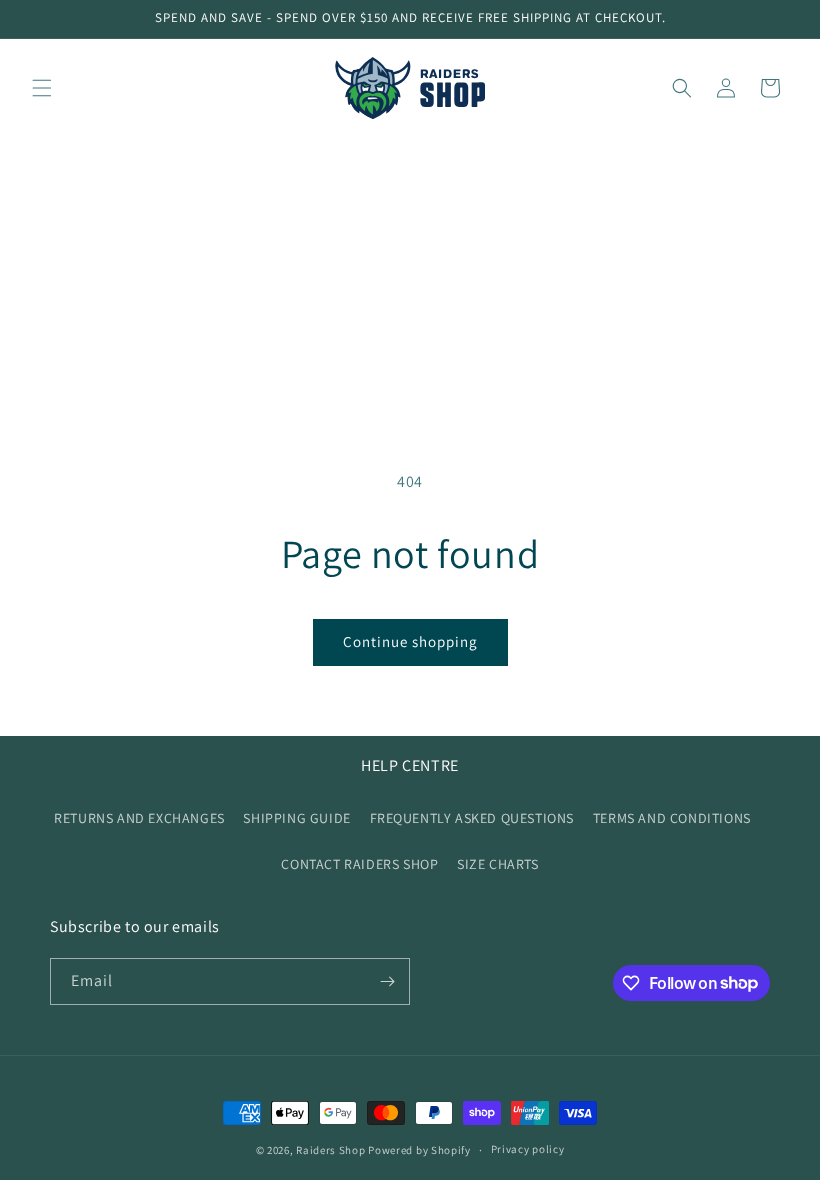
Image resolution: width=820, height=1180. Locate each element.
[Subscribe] (387, 981)
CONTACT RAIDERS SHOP (359, 864)
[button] (42, 88)
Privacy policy (528, 1149)
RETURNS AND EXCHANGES (139, 818)
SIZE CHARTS (498, 864)
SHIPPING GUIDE (296, 818)
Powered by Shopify (419, 1150)
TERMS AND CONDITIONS (672, 818)
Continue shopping (410, 641)
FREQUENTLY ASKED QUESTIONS (472, 818)
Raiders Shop (330, 1150)
